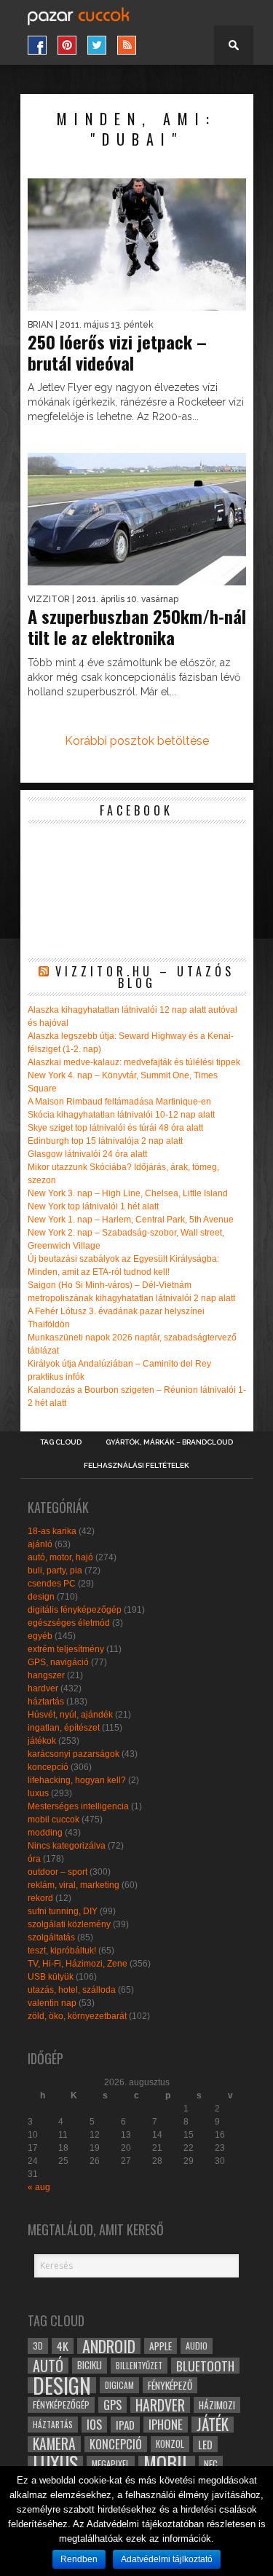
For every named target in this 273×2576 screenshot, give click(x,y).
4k (63, 2346)
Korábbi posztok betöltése (137, 741)
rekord (40, 1898)
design (41, 1597)
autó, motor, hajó (60, 1557)
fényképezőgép (61, 2405)
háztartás (46, 1702)
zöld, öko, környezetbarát (77, 2016)
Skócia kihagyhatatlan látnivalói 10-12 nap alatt (121, 1115)
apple (161, 2346)
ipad (125, 2425)
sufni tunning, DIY (63, 1911)
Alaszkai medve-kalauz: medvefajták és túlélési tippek (134, 1062)
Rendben (79, 2559)
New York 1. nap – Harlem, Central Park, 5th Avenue (131, 1220)
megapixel (111, 2464)
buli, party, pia (55, 1571)
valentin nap (52, 2003)
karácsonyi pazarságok (74, 1754)
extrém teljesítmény (66, 1649)
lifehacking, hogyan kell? (77, 1780)
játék (213, 2425)
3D (38, 2346)
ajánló (40, 1544)
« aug (39, 2187)
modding (45, 1833)
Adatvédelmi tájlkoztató (167, 2559)
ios (94, 2425)
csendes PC (52, 1584)
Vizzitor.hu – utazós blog (145, 977)
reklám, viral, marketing (74, 1885)
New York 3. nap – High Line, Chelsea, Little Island (128, 1193)
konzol (170, 2444)
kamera (54, 2444)
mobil (167, 2464)
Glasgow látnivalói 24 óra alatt (87, 1154)
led (205, 2444)
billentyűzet (139, 2365)
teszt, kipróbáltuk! (62, 1951)
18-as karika (52, 1531)
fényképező (170, 2385)
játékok (42, 1741)
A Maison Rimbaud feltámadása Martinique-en (119, 1102)
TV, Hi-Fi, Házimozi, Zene (78, 1964)
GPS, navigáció (58, 1662)
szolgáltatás (51, 1937)
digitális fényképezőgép (75, 1610)
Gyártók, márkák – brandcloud (169, 1442)
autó (48, 2366)
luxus (38, 1793)
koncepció (48, 1767)
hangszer (46, 1675)
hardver (43, 1688)
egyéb (40, 1636)
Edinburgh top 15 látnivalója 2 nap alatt (105, 1141)
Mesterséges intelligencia (78, 1806)
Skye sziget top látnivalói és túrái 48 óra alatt (115, 1128)
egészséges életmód (69, 1623)
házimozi (217, 2405)
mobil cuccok (54, 1820)
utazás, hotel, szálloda (72, 1990)
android (109, 2346)
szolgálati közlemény (69, 1924)
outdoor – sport (58, 1872)
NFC (211, 2464)
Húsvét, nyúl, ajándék (70, 1715)
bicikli (90, 2365)
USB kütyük (51, 1977)
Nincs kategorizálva (67, 1846)
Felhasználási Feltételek (136, 1466)
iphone (166, 2425)
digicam (119, 2385)
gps (112, 2405)
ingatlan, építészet (64, 1728)
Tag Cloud (61, 1442)
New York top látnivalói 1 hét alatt (93, 1206)
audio (197, 2346)
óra (34, 1859)
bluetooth (205, 2366)
